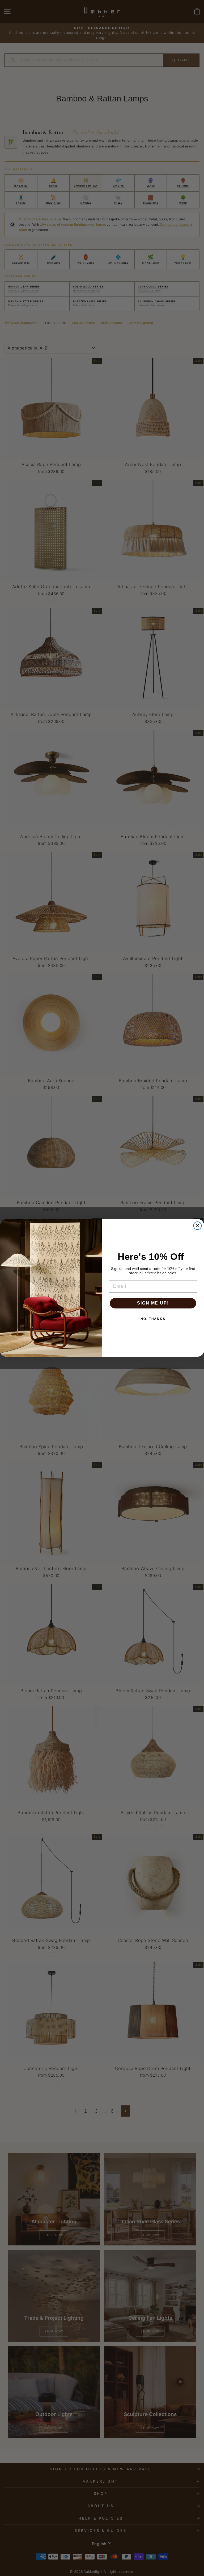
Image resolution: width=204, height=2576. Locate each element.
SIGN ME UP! (153, 1303)
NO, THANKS (153, 1319)
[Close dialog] (198, 1226)
